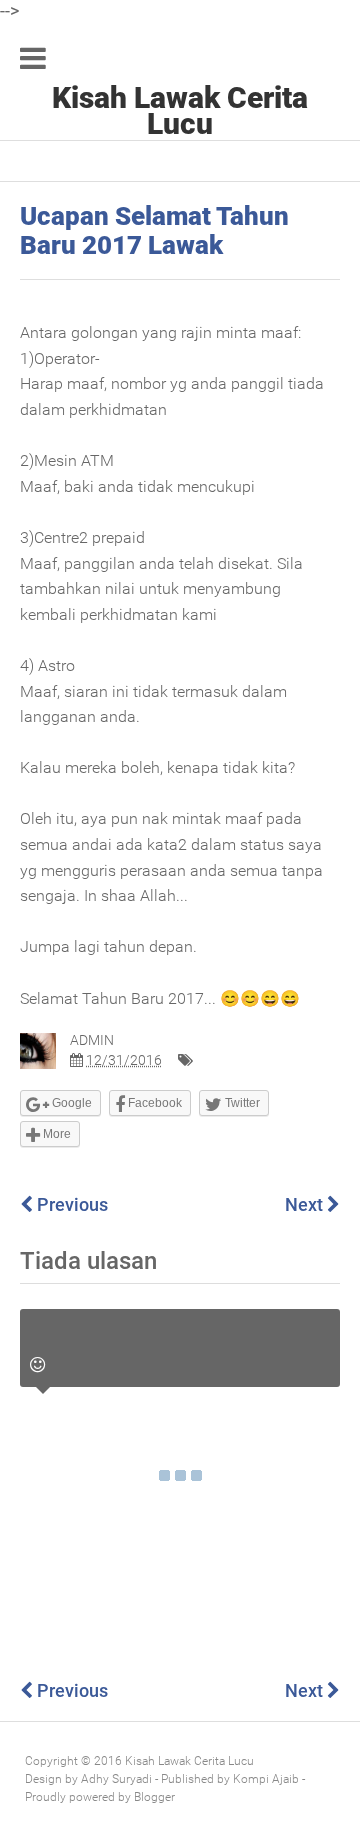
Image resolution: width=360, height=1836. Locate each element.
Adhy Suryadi (116, 1779)
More (55, 1134)
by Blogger (146, 1797)
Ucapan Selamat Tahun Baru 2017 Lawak (154, 230)
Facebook (153, 1103)
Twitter (241, 1103)
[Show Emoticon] (37, 1365)
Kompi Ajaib (266, 1779)
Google (70, 1103)
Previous (70, 1204)
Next (306, 1204)
